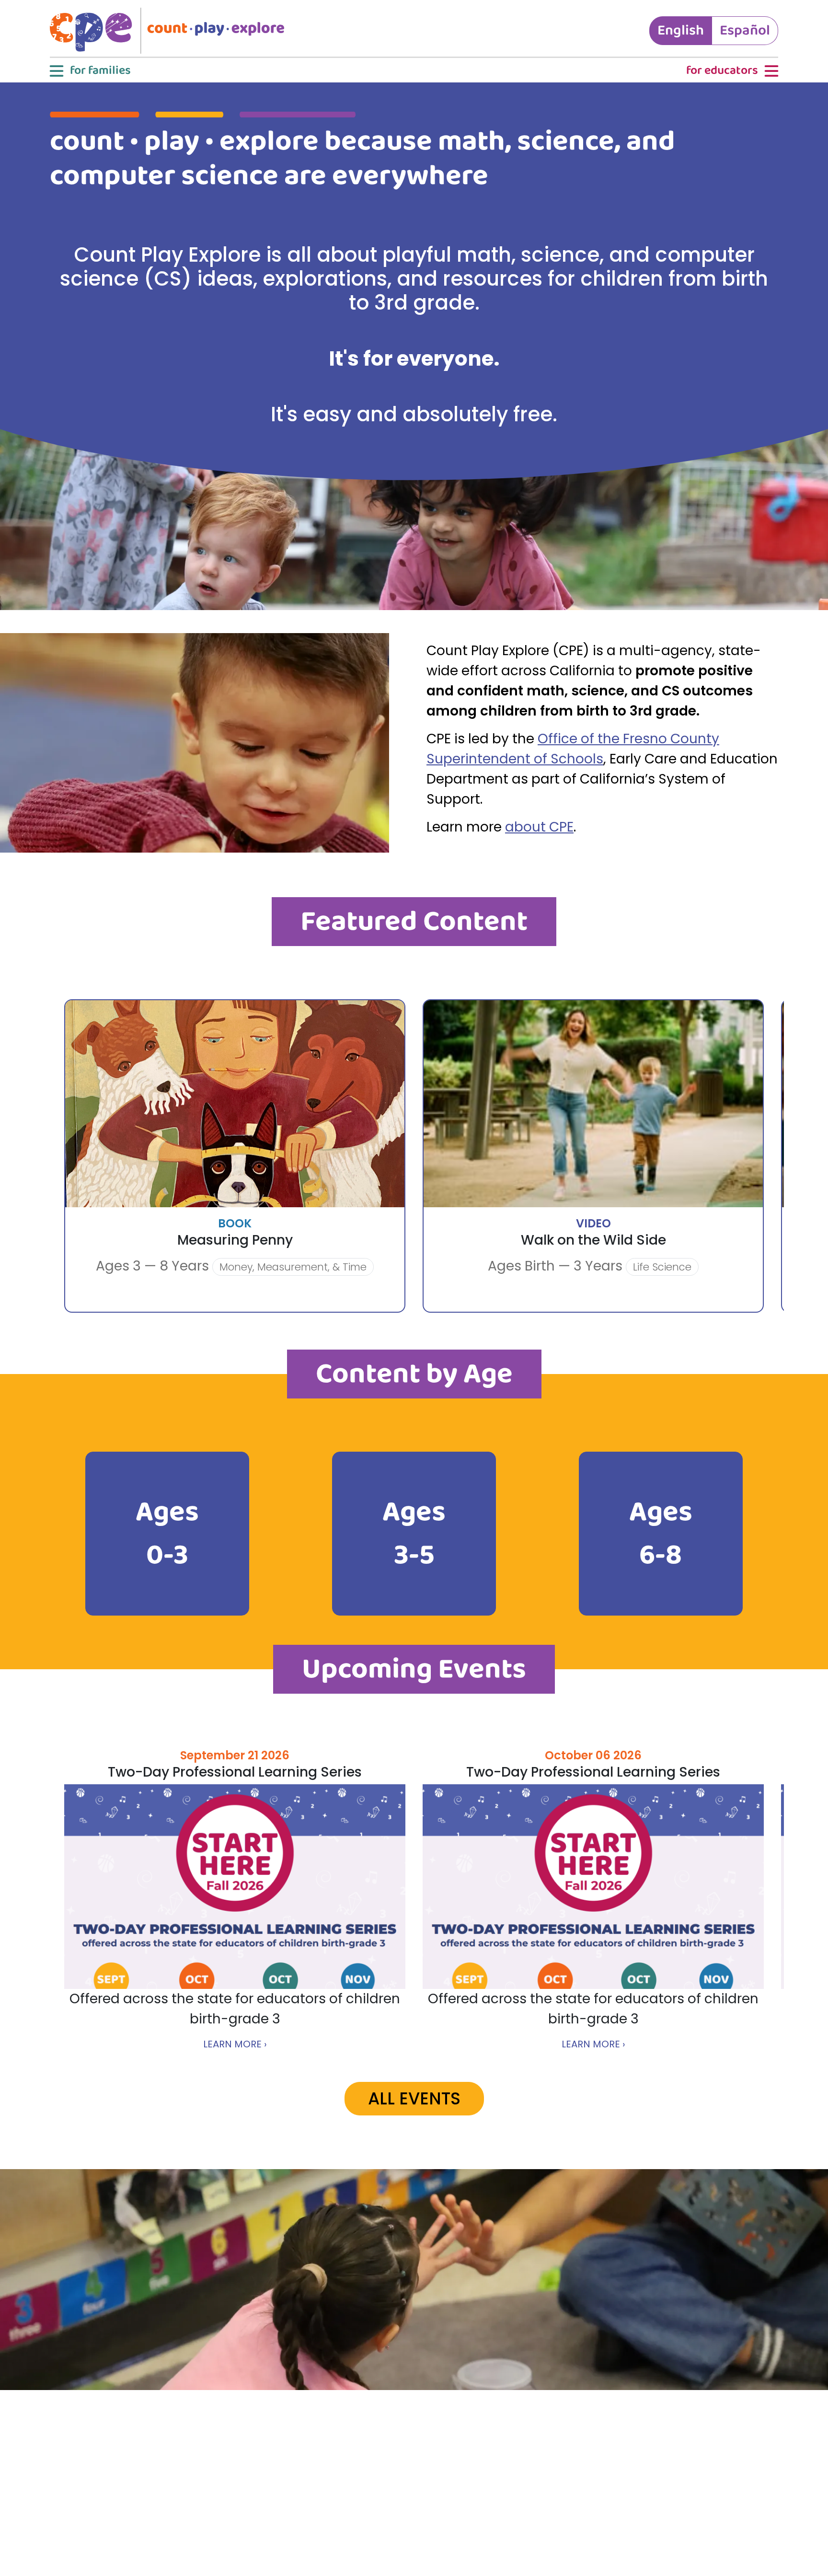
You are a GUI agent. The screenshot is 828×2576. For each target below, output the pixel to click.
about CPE (539, 827)
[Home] (171, 31)
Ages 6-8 (661, 1534)
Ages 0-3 (167, 1534)
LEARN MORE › (235, 2044)
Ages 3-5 (414, 1534)
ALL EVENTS (414, 2098)
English (681, 31)
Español (745, 31)
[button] (89, 71)
